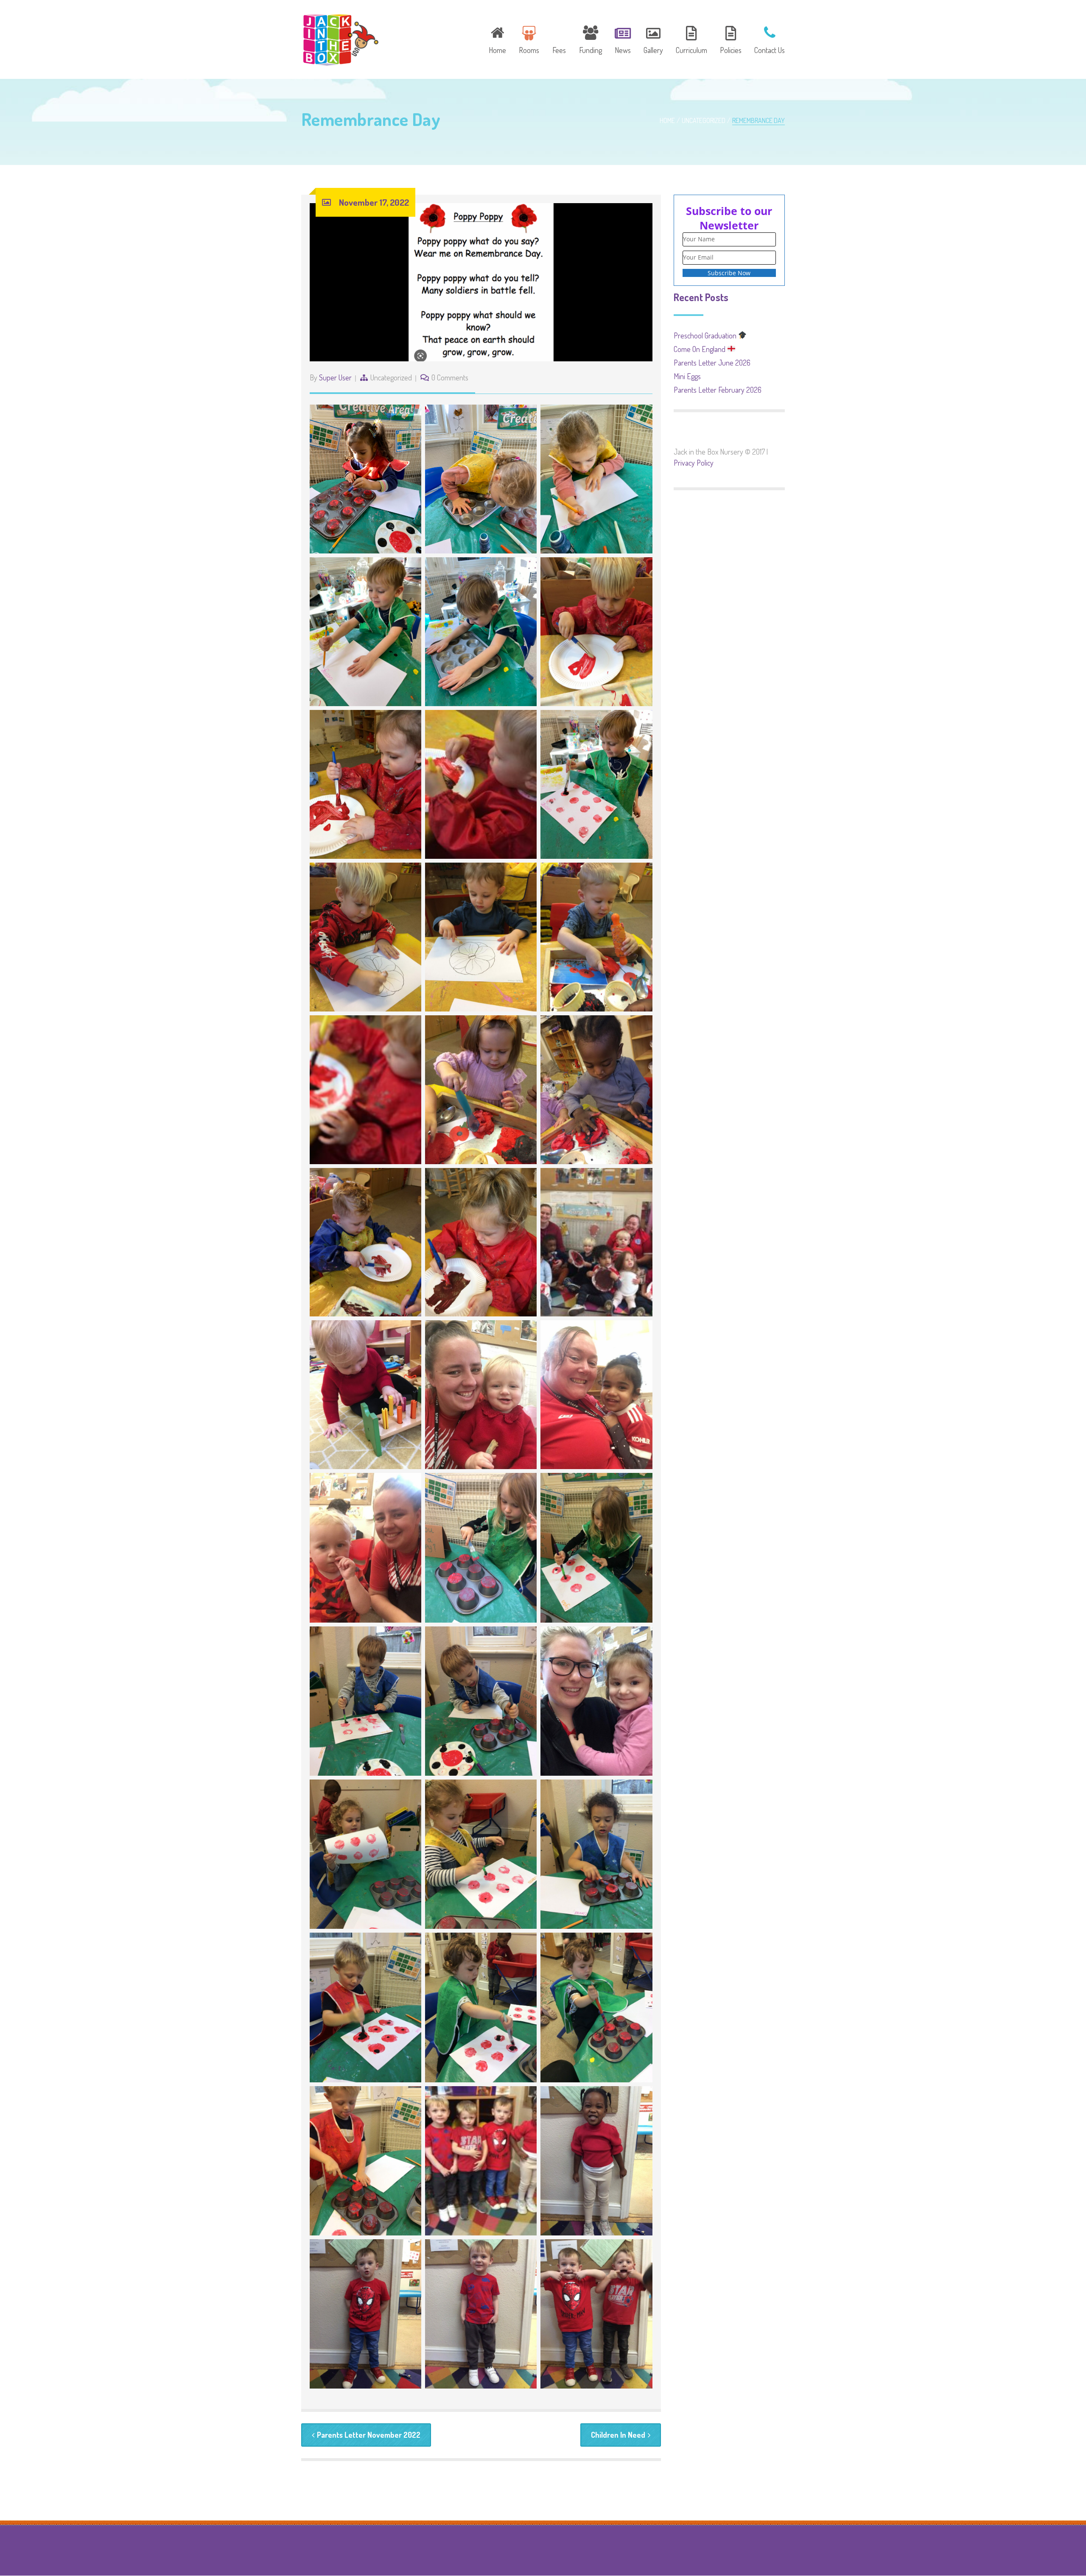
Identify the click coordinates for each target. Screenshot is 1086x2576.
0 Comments (450, 377)
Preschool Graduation (706, 335)
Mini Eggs (687, 376)
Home (667, 120)
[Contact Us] (767, 39)
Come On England (700, 349)
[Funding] (591, 39)
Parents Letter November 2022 (369, 2435)
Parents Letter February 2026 (718, 390)
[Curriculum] (691, 39)
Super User (335, 377)
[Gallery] (653, 39)
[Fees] (559, 39)
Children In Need (618, 2435)
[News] (623, 39)
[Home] (497, 39)
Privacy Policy (694, 463)
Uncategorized (704, 120)
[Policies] (731, 39)
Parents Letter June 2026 (712, 363)
